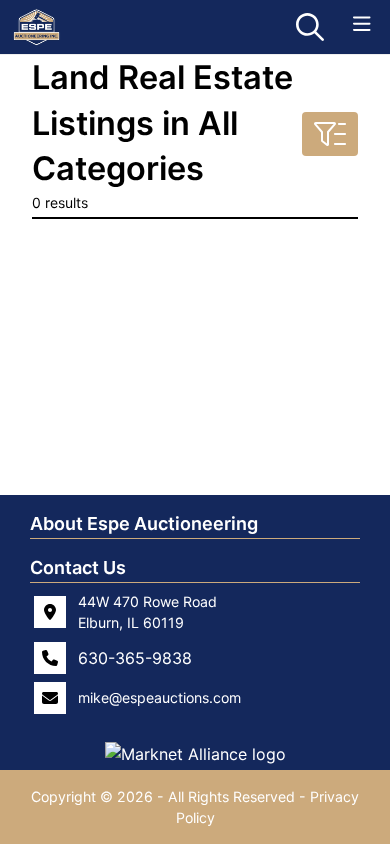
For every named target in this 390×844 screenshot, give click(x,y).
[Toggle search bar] (310, 27)
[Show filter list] (330, 134)
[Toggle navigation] (362, 24)
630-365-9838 (135, 658)
